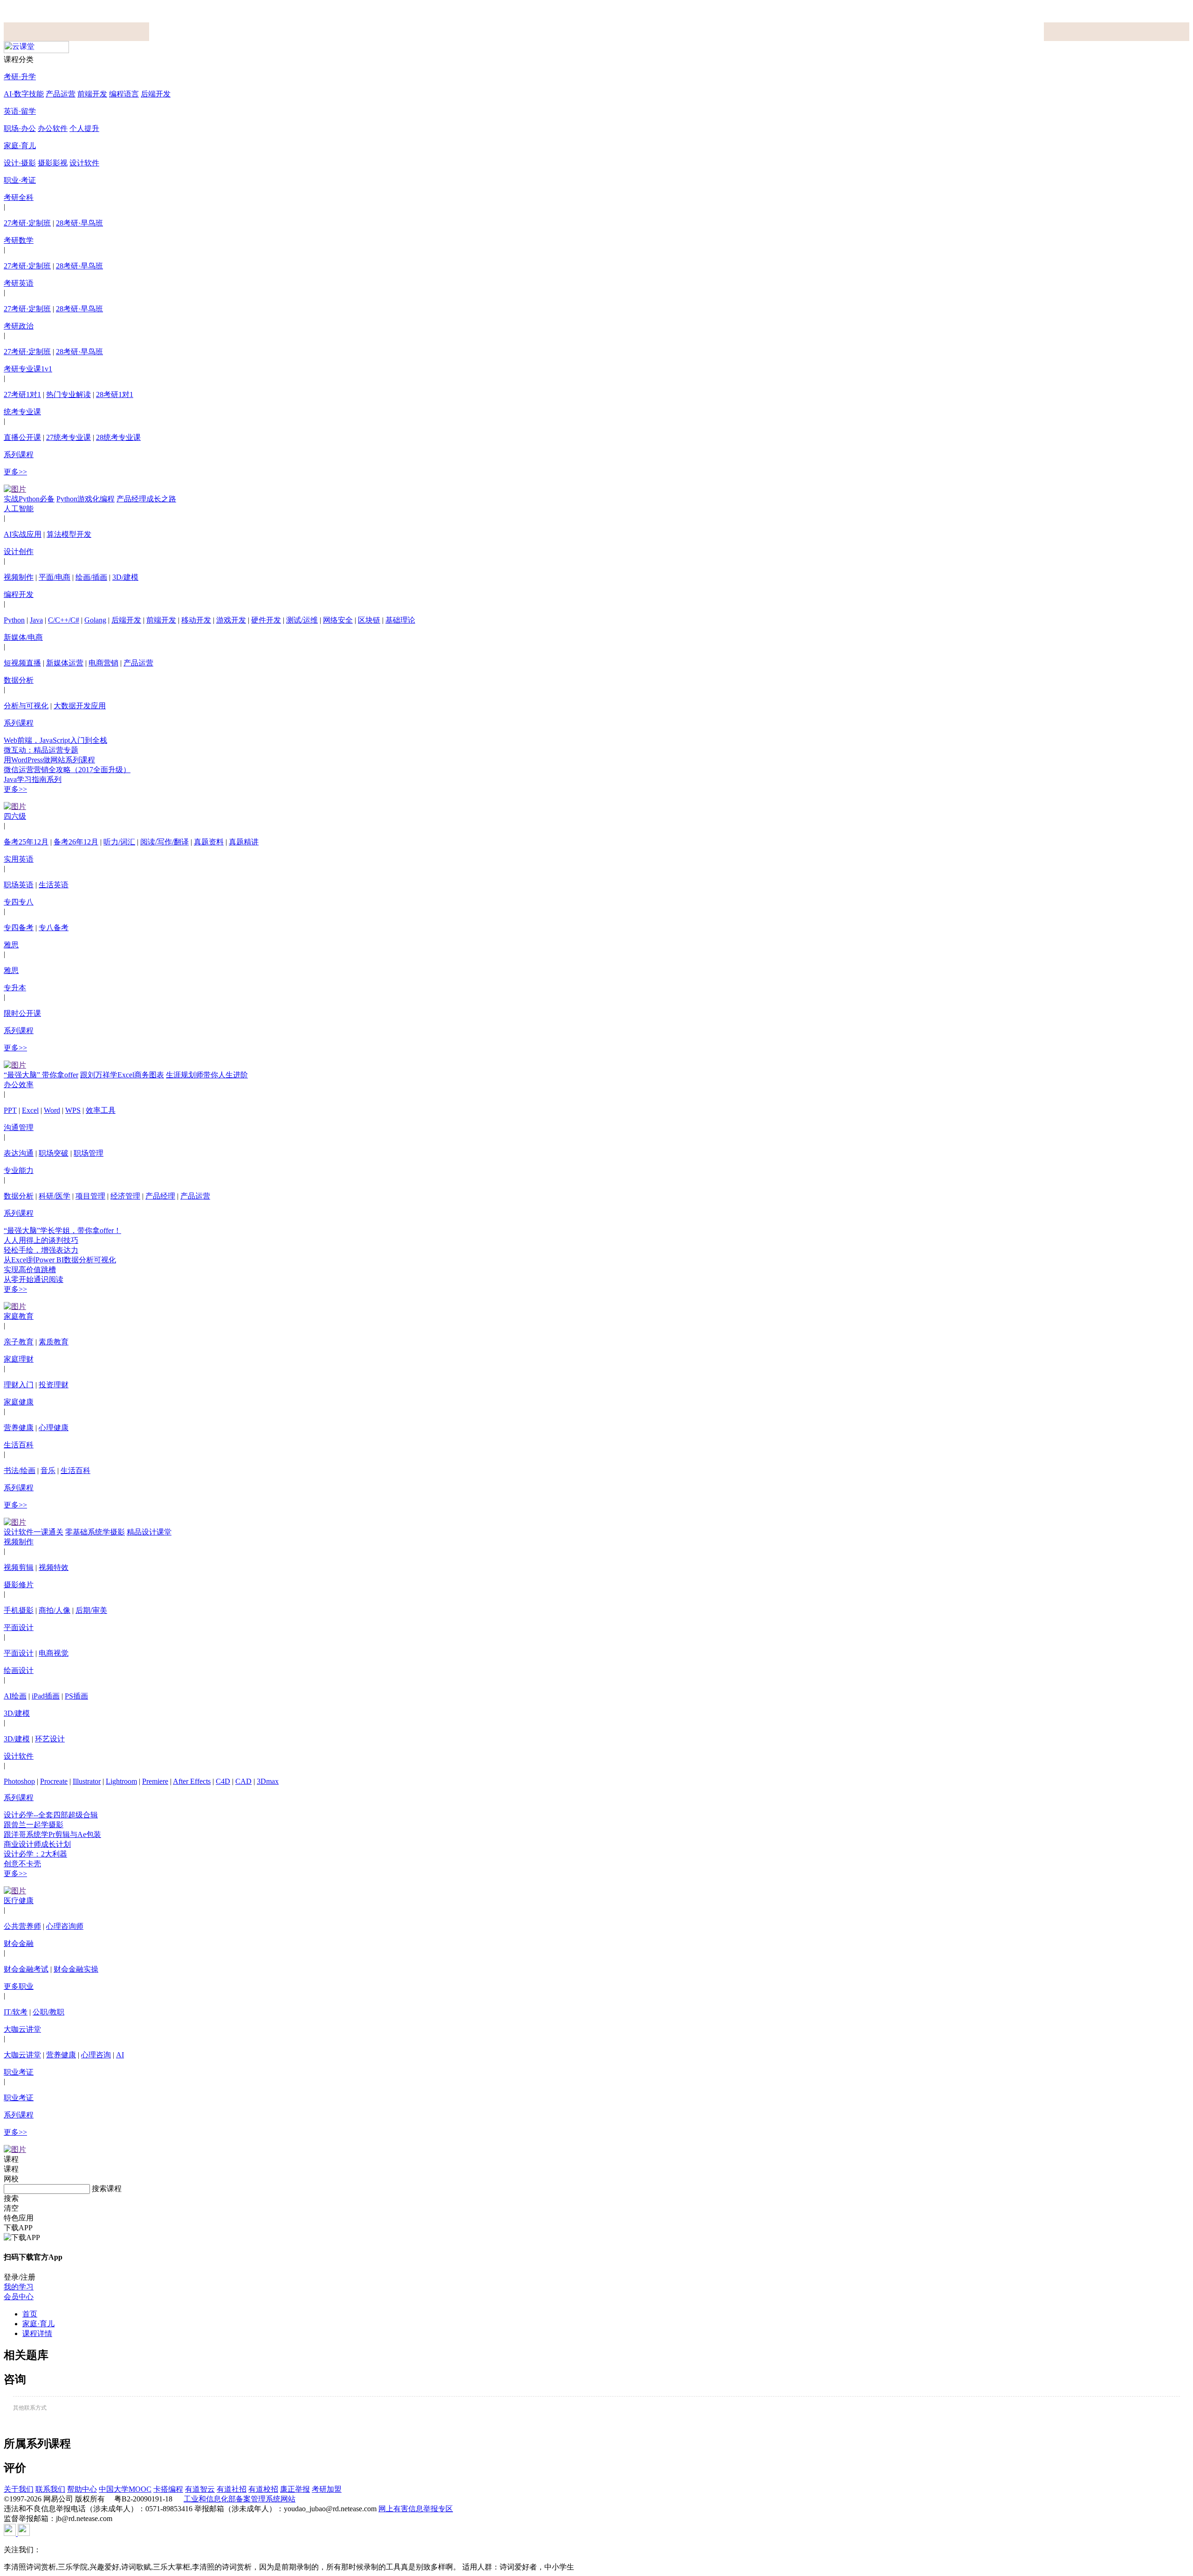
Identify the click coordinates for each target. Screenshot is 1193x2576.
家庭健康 (19, 1402)
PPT (10, 1110)
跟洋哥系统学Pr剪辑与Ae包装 (52, 1834)
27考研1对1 (22, 394)
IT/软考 (16, 2012)
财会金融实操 (76, 1969)
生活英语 (54, 885)
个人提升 (84, 128)
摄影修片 (19, 1585)
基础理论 (400, 620)
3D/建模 (125, 577)
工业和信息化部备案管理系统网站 (240, 2499)
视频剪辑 (19, 1567)
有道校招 (263, 2489)
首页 (30, 2314)
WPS (73, 1110)
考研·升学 (20, 77)
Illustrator (87, 1781)
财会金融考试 (26, 1969)
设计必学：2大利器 (35, 1854)
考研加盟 (327, 2489)
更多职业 (19, 1986)
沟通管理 (19, 1127)
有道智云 (200, 2489)
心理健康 (54, 1428)
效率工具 (101, 1110)
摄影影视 (53, 163)
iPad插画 (46, 1696)
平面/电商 (55, 577)
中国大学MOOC (125, 2489)
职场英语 (19, 885)
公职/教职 (48, 2012)
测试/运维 (302, 620)
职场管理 (89, 1153)
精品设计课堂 (149, 1532)
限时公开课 (22, 1013)
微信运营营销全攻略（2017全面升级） (67, 770)
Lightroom (121, 1781)
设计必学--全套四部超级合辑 (51, 1815)
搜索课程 (107, 2189)
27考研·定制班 (27, 223)
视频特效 (54, 1567)
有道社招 (232, 2489)
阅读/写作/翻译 (165, 842)
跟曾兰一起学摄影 (34, 1825)
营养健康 (19, 1428)
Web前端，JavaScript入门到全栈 (55, 740)
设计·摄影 (20, 163)
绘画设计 (19, 1670)
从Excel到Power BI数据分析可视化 (60, 1260)
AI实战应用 (23, 534)
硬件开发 (266, 620)
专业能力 (19, 1170)
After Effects (192, 1781)
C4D (223, 1781)
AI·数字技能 (24, 94)
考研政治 (19, 326)
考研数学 (19, 240)
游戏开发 (231, 620)
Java (36, 620)
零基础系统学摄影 (95, 1532)
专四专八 (19, 902)
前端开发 (92, 94)
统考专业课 (22, 412)
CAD (243, 1781)
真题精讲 (244, 842)
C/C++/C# (64, 620)
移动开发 (196, 620)
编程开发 (19, 594)
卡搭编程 (168, 2489)
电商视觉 (54, 1653)
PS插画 (76, 1696)
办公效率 (19, 1085)
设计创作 (19, 552)
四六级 (15, 816)
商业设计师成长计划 (37, 1844)
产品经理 (160, 1196)
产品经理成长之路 (146, 499)
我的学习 (19, 2287)
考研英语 (19, 283)
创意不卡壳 (22, 1864)
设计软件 (84, 163)
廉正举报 (295, 2489)
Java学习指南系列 (33, 779)
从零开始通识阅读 (34, 1279)
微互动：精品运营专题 (41, 750)
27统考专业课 (69, 437)
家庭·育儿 (20, 146)
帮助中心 (82, 2489)
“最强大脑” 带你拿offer (41, 1075)
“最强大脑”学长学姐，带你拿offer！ (62, 1230)
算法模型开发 (69, 534)
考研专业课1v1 (28, 369)
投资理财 (54, 1385)
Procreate (54, 1781)
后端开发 (156, 94)
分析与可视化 (26, 706)
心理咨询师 (65, 1926)
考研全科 (19, 197)
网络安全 (338, 620)
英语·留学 (20, 111)
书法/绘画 (20, 1470)
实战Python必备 (29, 499)
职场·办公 (20, 128)
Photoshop (19, 1781)
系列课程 (19, 455)
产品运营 (61, 94)
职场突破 (54, 1153)
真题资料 (209, 842)
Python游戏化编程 (86, 499)
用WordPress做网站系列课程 (49, 760)
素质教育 (54, 1342)
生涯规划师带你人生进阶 (207, 1075)
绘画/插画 (91, 577)
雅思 (11, 945)
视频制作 (19, 577)
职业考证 (19, 2072)
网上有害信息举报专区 (416, 2509)
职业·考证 (20, 180)
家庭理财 (19, 1359)
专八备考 (54, 928)
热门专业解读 (69, 394)
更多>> (15, 472)
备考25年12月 (26, 842)
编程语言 (124, 94)
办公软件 (53, 128)
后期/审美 (91, 1610)
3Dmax (268, 1781)
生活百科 (19, 1445)
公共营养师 (22, 1926)
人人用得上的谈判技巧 (41, 1240)
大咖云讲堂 (22, 2029)
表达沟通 (19, 1153)
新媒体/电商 (23, 637)
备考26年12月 (76, 842)
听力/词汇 (119, 842)
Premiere (155, 1781)
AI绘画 (15, 1696)
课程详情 (37, 2333)
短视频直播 (22, 663)
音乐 (48, 1470)
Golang (95, 620)
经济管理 (125, 1196)
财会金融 (19, 1943)
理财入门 (19, 1385)
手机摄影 (19, 1610)
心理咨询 (96, 2055)
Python (14, 620)
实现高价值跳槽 (30, 1270)
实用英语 (19, 859)
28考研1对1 (115, 394)
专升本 (15, 988)
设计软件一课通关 (34, 1532)
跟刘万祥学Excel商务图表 (122, 1075)
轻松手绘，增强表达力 (41, 1250)
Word (52, 1110)
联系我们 (50, 2489)
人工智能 (19, 509)
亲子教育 (19, 1342)
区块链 (369, 620)
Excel (30, 1110)
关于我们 (19, 2489)
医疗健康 (19, 1901)
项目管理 (90, 1196)
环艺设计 (50, 1739)
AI (120, 2055)
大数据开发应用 (80, 706)
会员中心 (19, 2297)
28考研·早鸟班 (79, 223)
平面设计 (19, 1627)
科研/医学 (55, 1196)
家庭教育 (19, 1316)
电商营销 (103, 663)
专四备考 (19, 928)
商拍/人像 (55, 1610)
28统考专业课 (118, 437)
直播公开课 (22, 437)
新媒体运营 (65, 663)
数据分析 (19, 680)
